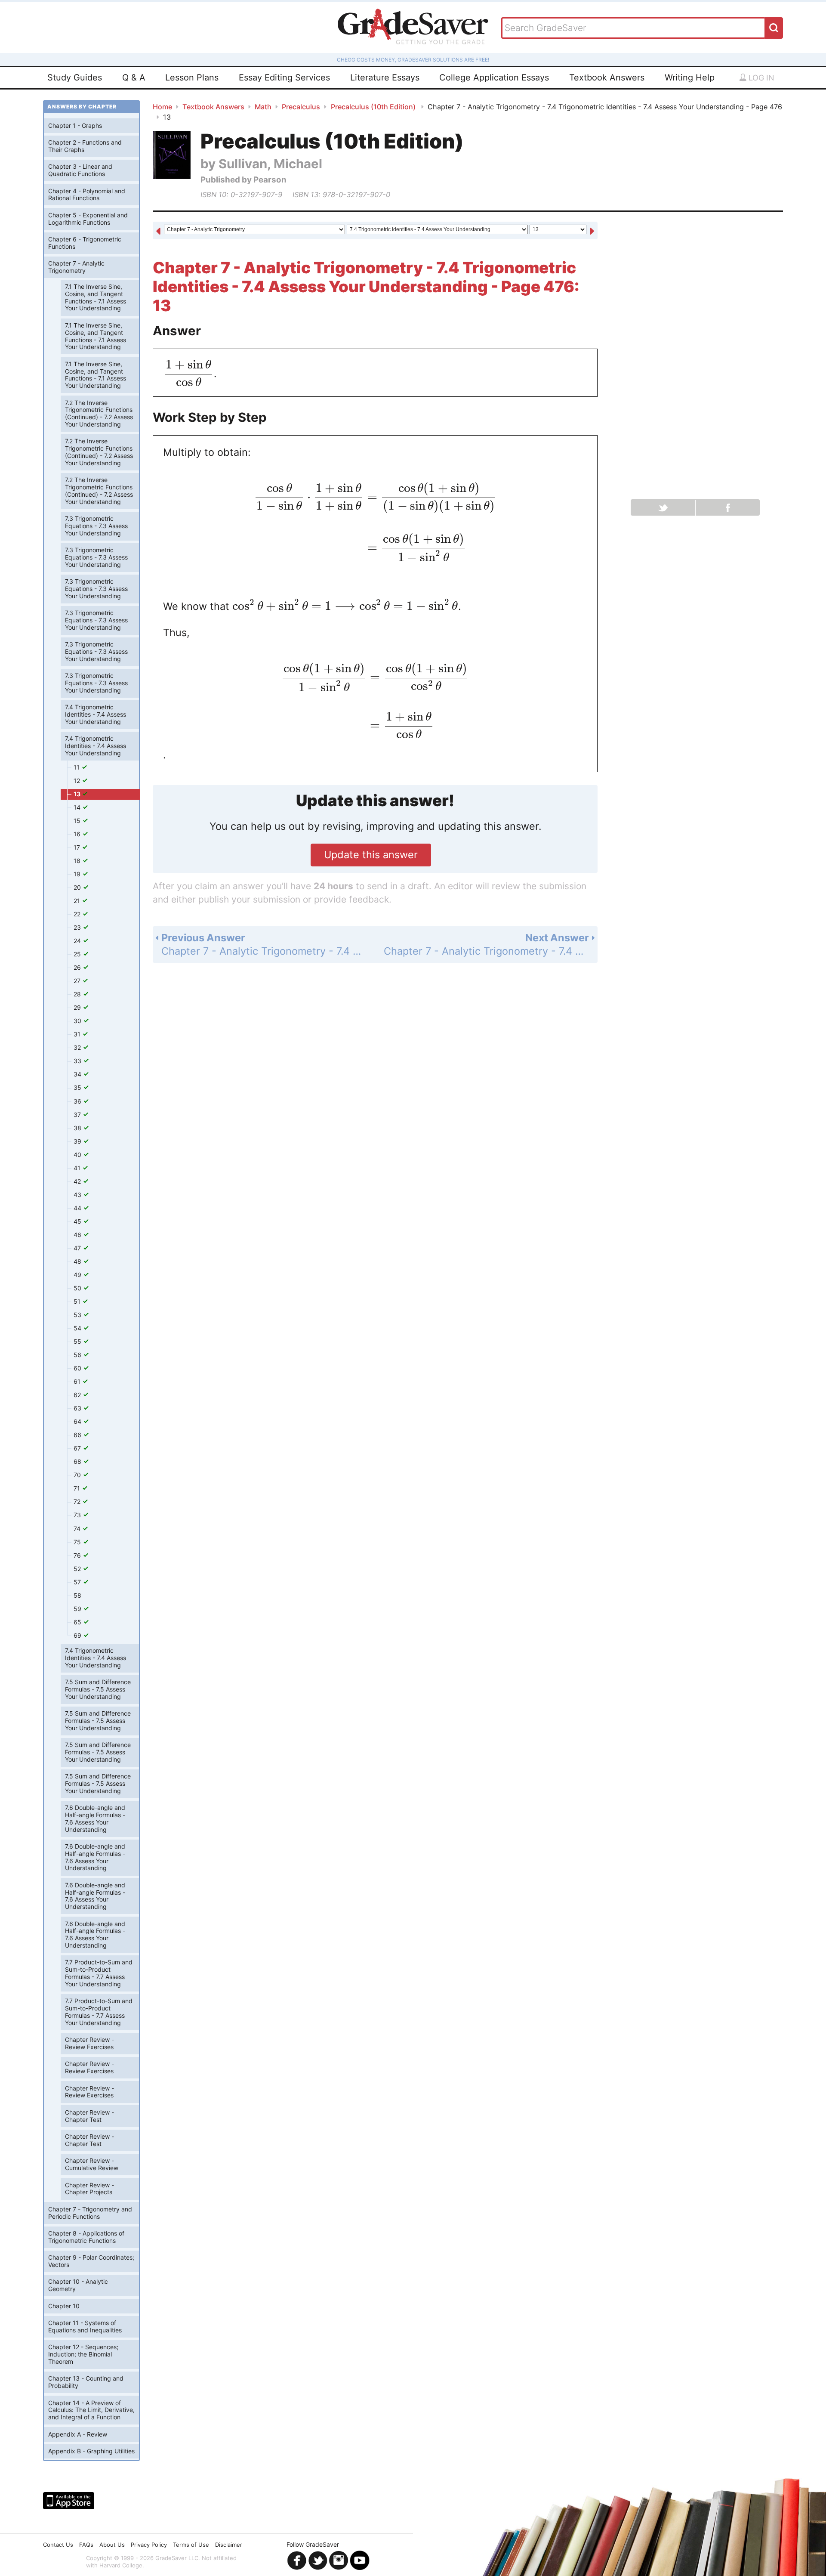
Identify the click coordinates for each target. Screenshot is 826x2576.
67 (78, 1448)
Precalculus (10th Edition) (374, 107)
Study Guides (75, 77)
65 (78, 1622)
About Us (112, 2545)
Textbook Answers (607, 77)
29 (78, 1007)
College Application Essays (494, 77)
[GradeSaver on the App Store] (69, 2501)
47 (78, 1248)
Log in (760, 78)
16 (78, 834)
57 (78, 1582)
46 (78, 1235)
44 (78, 1208)
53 (78, 1315)
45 (78, 1221)
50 (78, 1288)
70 (78, 1475)
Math (263, 107)
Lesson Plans (192, 77)
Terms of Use (191, 2545)
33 (78, 1061)
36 (78, 1101)
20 (78, 887)
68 (78, 1461)
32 (78, 1047)
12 (78, 781)
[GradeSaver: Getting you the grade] (413, 28)
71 (78, 1488)
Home (162, 107)
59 (78, 1609)
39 (78, 1141)
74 (78, 1529)
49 (78, 1275)
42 (78, 1181)
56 (78, 1355)
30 (78, 1021)
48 (78, 1261)
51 (78, 1301)
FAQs (86, 2545)
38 (78, 1128)
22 (78, 914)
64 (78, 1421)
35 (78, 1087)
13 (78, 794)
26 (78, 967)
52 (78, 1569)
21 (78, 901)
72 (78, 1501)
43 (78, 1195)
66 (78, 1435)
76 (78, 1555)
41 (78, 1168)
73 (78, 1515)
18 (78, 861)
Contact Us (58, 2545)
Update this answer (371, 855)
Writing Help (690, 77)
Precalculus (301, 107)
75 (78, 1542)
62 (78, 1395)
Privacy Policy (149, 2545)
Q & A (134, 77)
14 (78, 807)
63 (78, 1408)
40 (78, 1155)
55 (78, 1341)
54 (78, 1328)
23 (78, 927)
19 (78, 874)
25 (78, 954)
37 (78, 1115)
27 (78, 981)
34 (78, 1074)
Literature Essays (385, 77)
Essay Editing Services (284, 77)
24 (78, 941)
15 (78, 821)
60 (78, 1368)
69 (78, 1635)
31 (78, 1034)
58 (77, 1595)
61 (78, 1381)
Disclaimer (229, 2545)
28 (78, 994)
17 (78, 847)
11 (77, 767)
